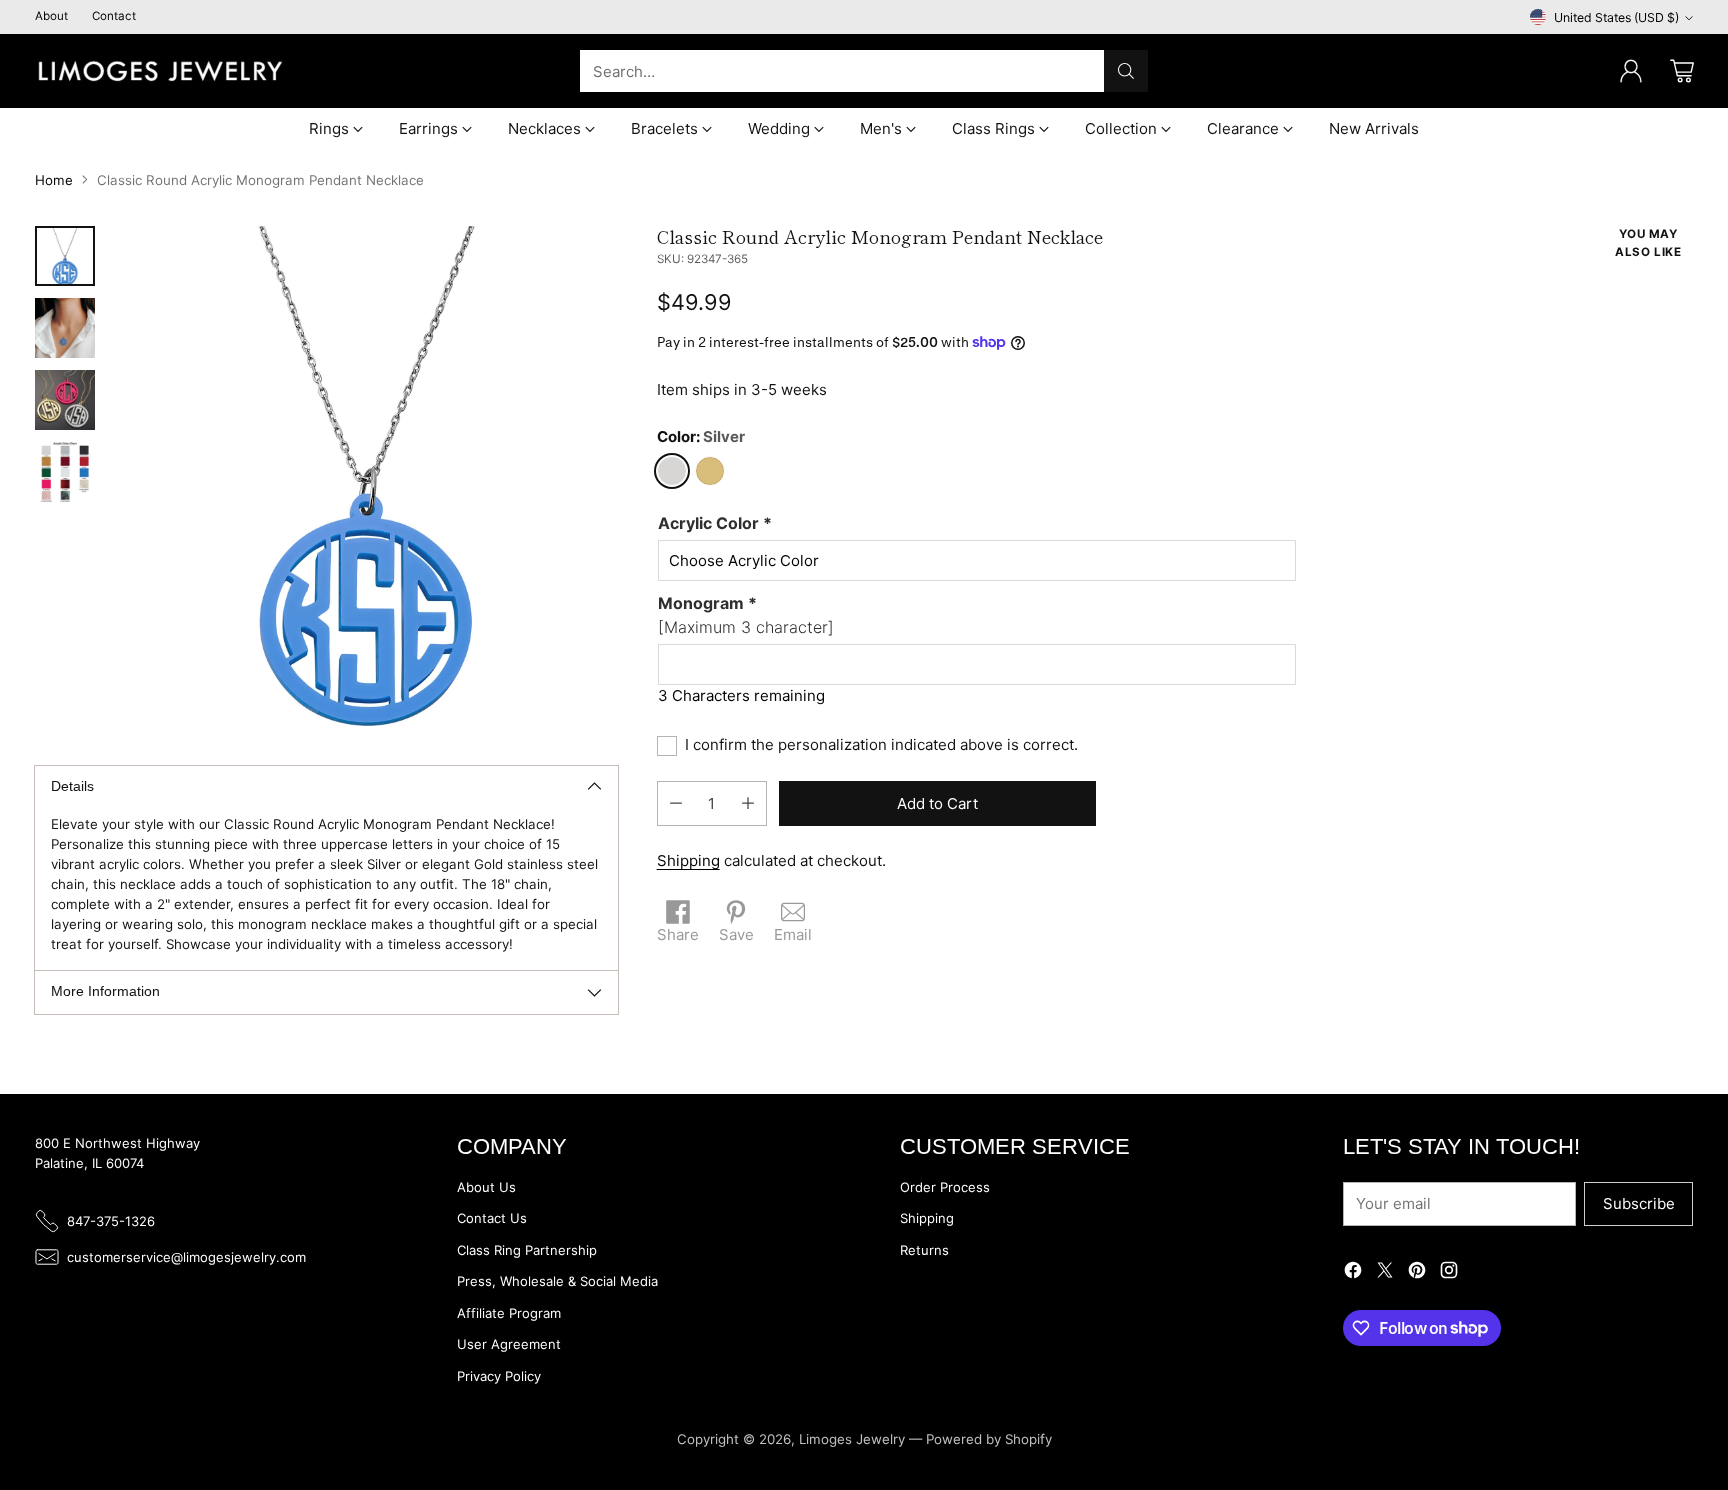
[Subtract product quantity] (676, 803)
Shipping (688, 860)
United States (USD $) (1616, 17)
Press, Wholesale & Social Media (557, 1281)
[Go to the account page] (1631, 71)
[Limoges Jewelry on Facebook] (1353, 1273)
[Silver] (672, 471)
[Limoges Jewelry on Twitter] (1385, 1273)
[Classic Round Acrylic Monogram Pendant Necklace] (366, 477)
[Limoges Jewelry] (160, 71)
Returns (924, 1250)
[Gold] (710, 471)
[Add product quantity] (748, 803)
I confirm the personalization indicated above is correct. (881, 744)
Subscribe (1639, 1203)
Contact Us (492, 1218)
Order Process (945, 1187)
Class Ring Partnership (527, 1250)
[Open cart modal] (1682, 71)
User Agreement (509, 1344)
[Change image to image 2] (65, 328)
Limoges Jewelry (852, 1439)
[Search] (1126, 71)
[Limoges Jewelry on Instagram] (1449, 1273)
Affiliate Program (509, 1313)
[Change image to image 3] (65, 400)
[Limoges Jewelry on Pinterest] (1417, 1273)
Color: (701, 436)
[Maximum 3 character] (746, 615)
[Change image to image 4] (65, 472)
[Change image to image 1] (65, 256)
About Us (486, 1187)
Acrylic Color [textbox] (715, 523)
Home (54, 180)
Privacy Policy (499, 1376)
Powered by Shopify (989, 1439)
